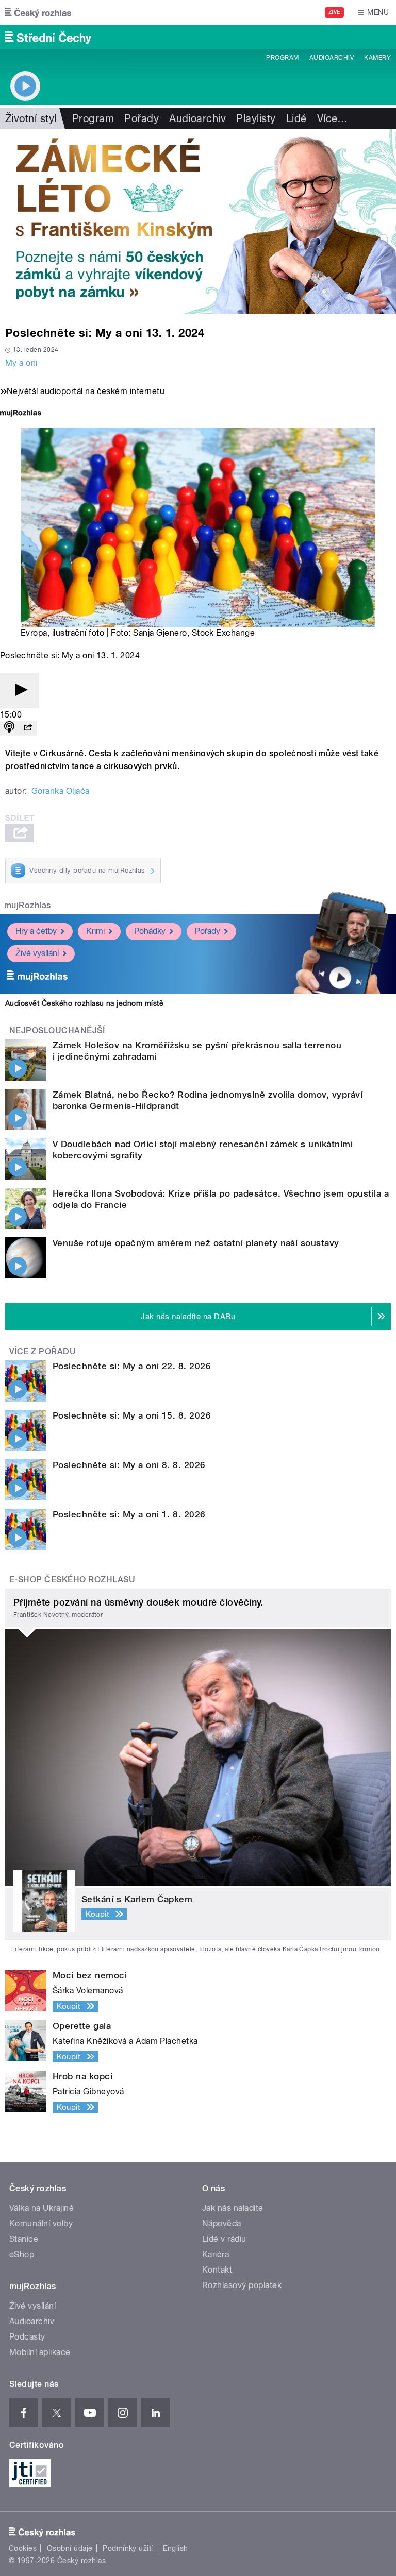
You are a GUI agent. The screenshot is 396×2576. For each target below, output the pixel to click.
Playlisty (256, 118)
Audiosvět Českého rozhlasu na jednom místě (84, 1003)
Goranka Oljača (61, 791)
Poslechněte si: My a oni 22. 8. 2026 (132, 1366)
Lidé (296, 118)
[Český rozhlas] (38, 12)
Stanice (24, 2239)
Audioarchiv (332, 58)
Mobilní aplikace (40, 2352)
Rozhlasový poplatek (242, 2285)
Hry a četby (36, 931)
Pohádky (150, 931)
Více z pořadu (43, 1351)
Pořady (142, 118)
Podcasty (27, 2337)
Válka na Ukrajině (42, 2208)
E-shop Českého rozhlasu (72, 1580)
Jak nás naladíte (233, 2208)
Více (333, 118)
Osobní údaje (70, 2548)
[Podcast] (9, 728)
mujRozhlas (28, 905)
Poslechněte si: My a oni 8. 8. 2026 (129, 1465)
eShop (22, 2254)
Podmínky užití (128, 2548)
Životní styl (31, 118)
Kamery (377, 58)
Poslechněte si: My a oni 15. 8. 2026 (132, 1415)
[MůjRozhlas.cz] (21, 414)
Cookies (23, 2548)
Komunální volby (41, 2223)
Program (282, 58)
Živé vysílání (37, 953)
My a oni (21, 363)
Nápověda (222, 2223)
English (175, 2548)
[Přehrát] (20, 690)
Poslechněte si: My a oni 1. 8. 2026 (129, 1514)
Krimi (95, 931)
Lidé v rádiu (224, 2239)
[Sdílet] (28, 728)
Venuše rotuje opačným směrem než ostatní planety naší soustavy (196, 1243)
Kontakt (217, 2270)
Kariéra (216, 2254)
